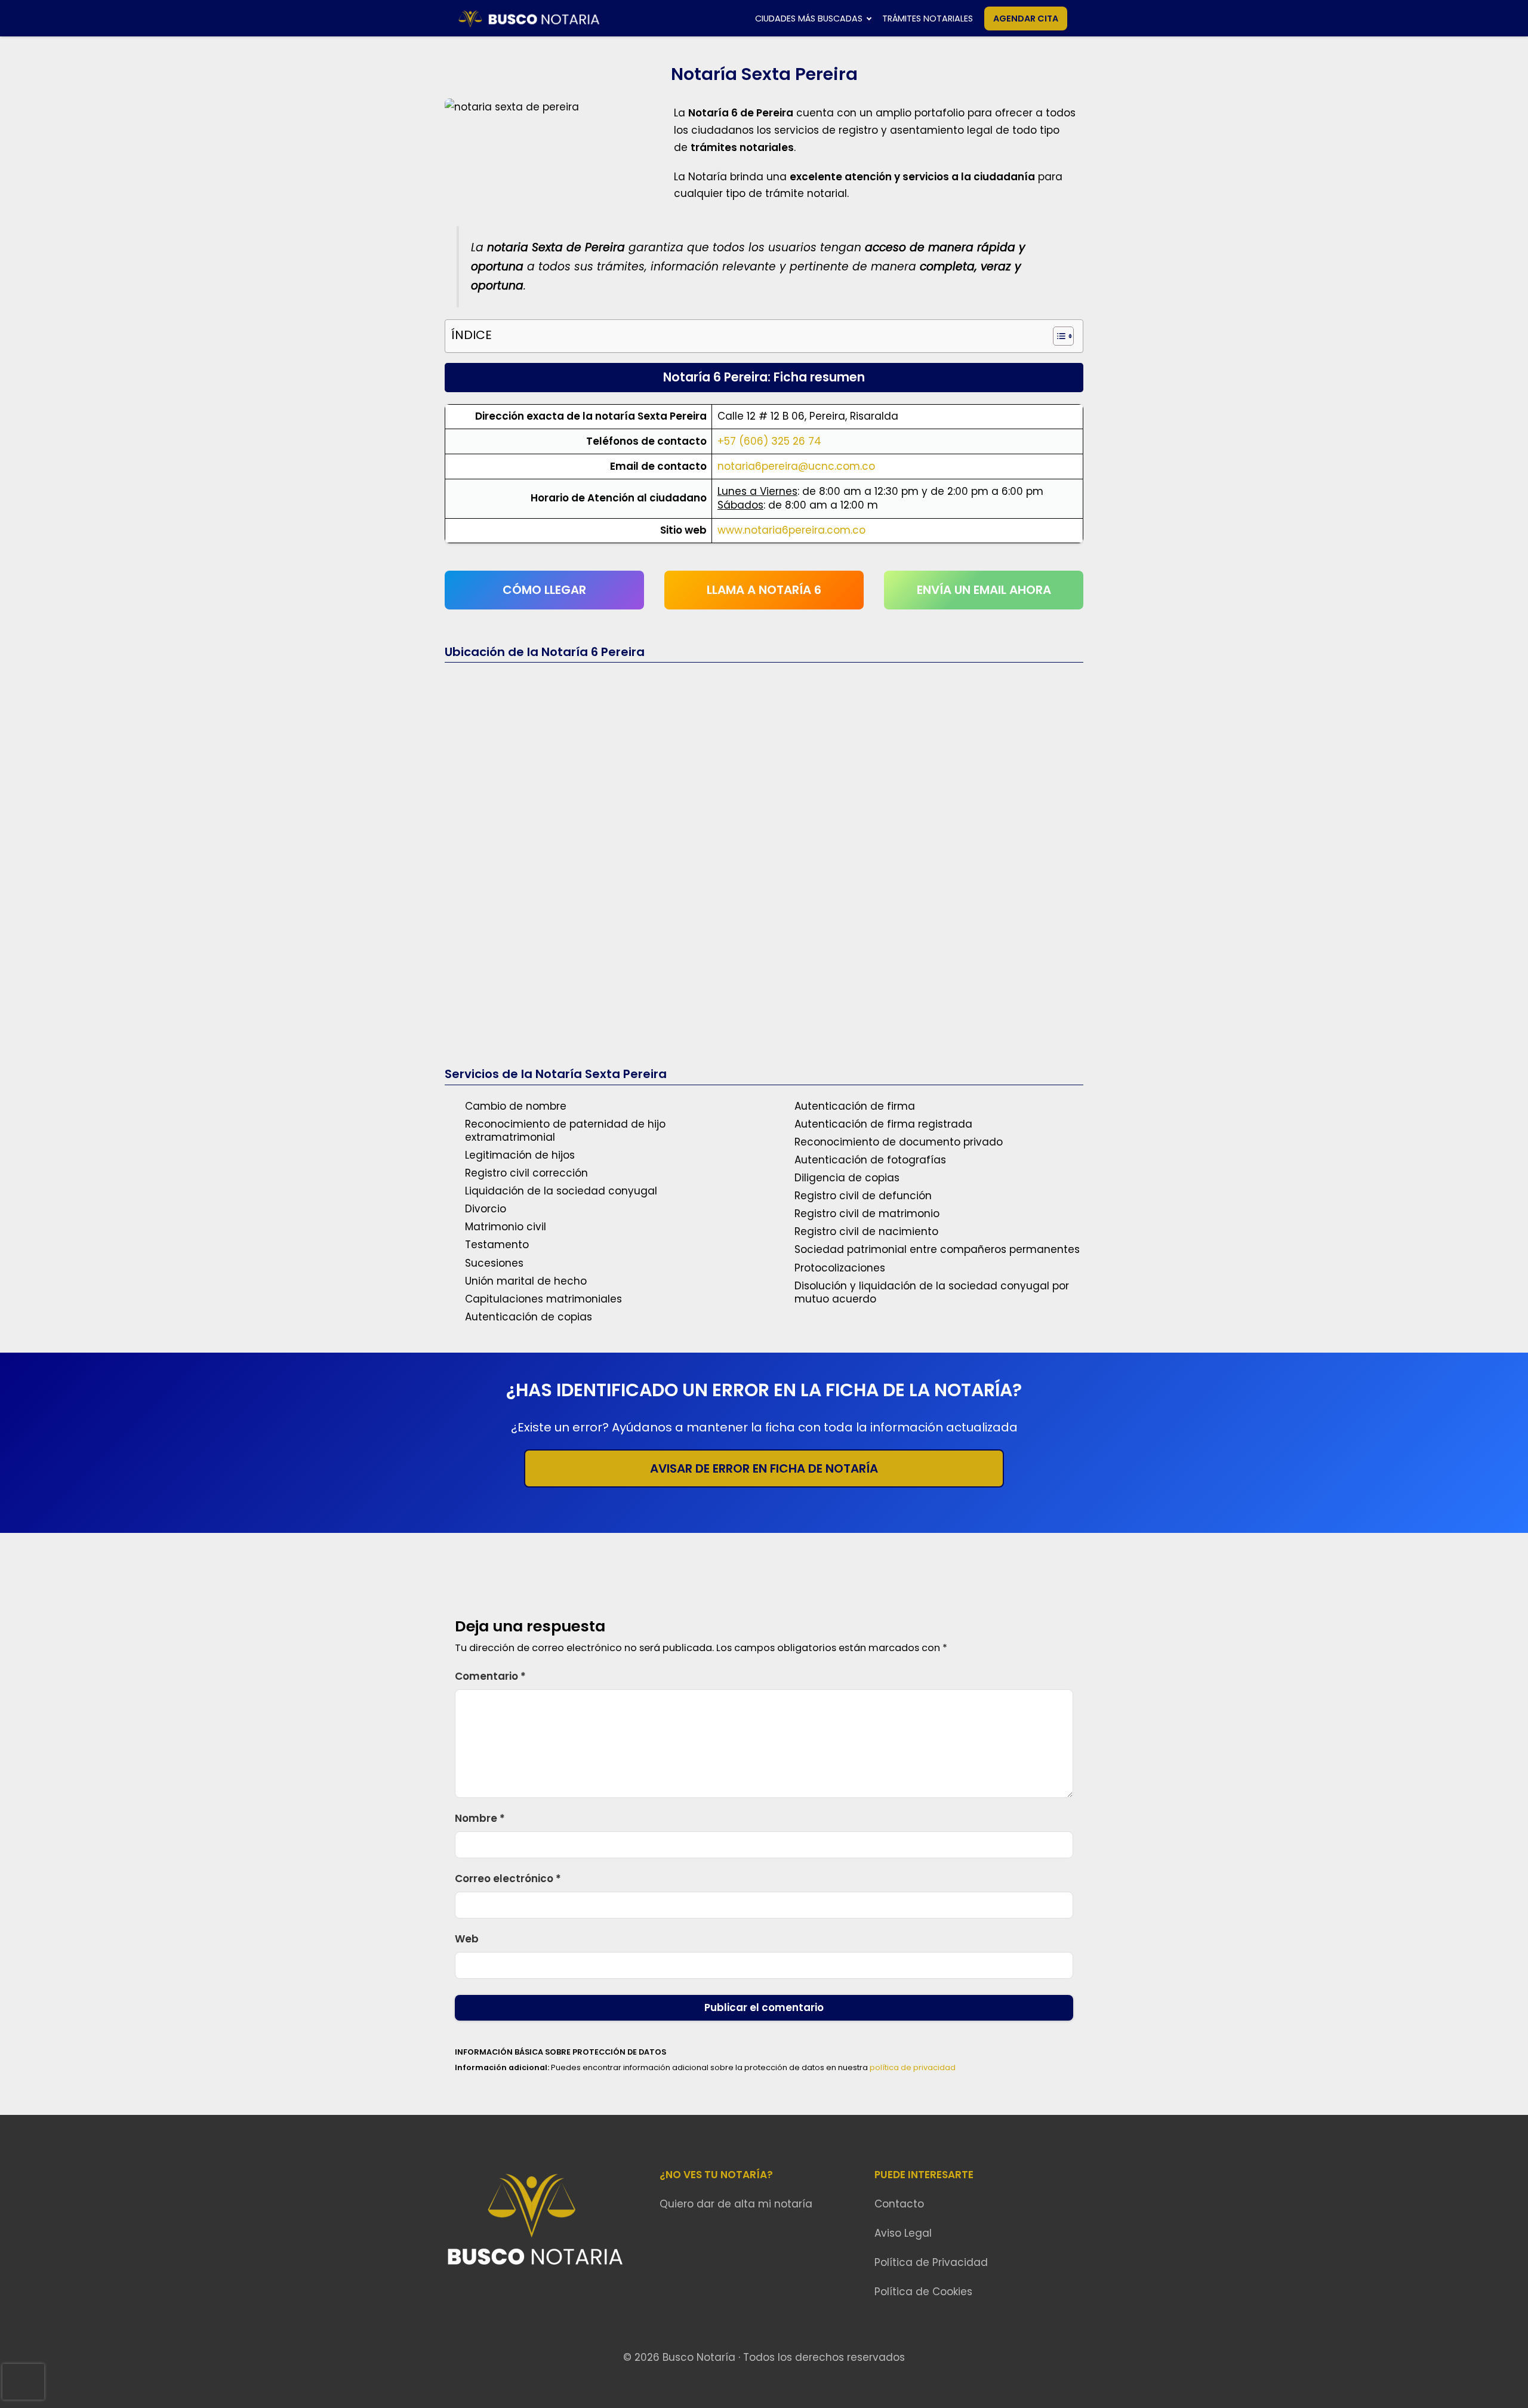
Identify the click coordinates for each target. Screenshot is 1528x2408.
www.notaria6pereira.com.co (791, 530)
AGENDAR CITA (1026, 19)
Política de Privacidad (931, 2262)
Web (467, 1939)
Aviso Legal (903, 2233)
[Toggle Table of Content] (1057, 336)
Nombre (480, 1818)
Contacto (899, 2204)
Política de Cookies (923, 2292)
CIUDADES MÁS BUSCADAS (809, 19)
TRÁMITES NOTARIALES (928, 19)
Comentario (490, 1676)
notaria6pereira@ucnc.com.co (796, 466)
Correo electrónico (508, 1879)
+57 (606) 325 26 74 (769, 441)
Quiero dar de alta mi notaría (736, 2204)
